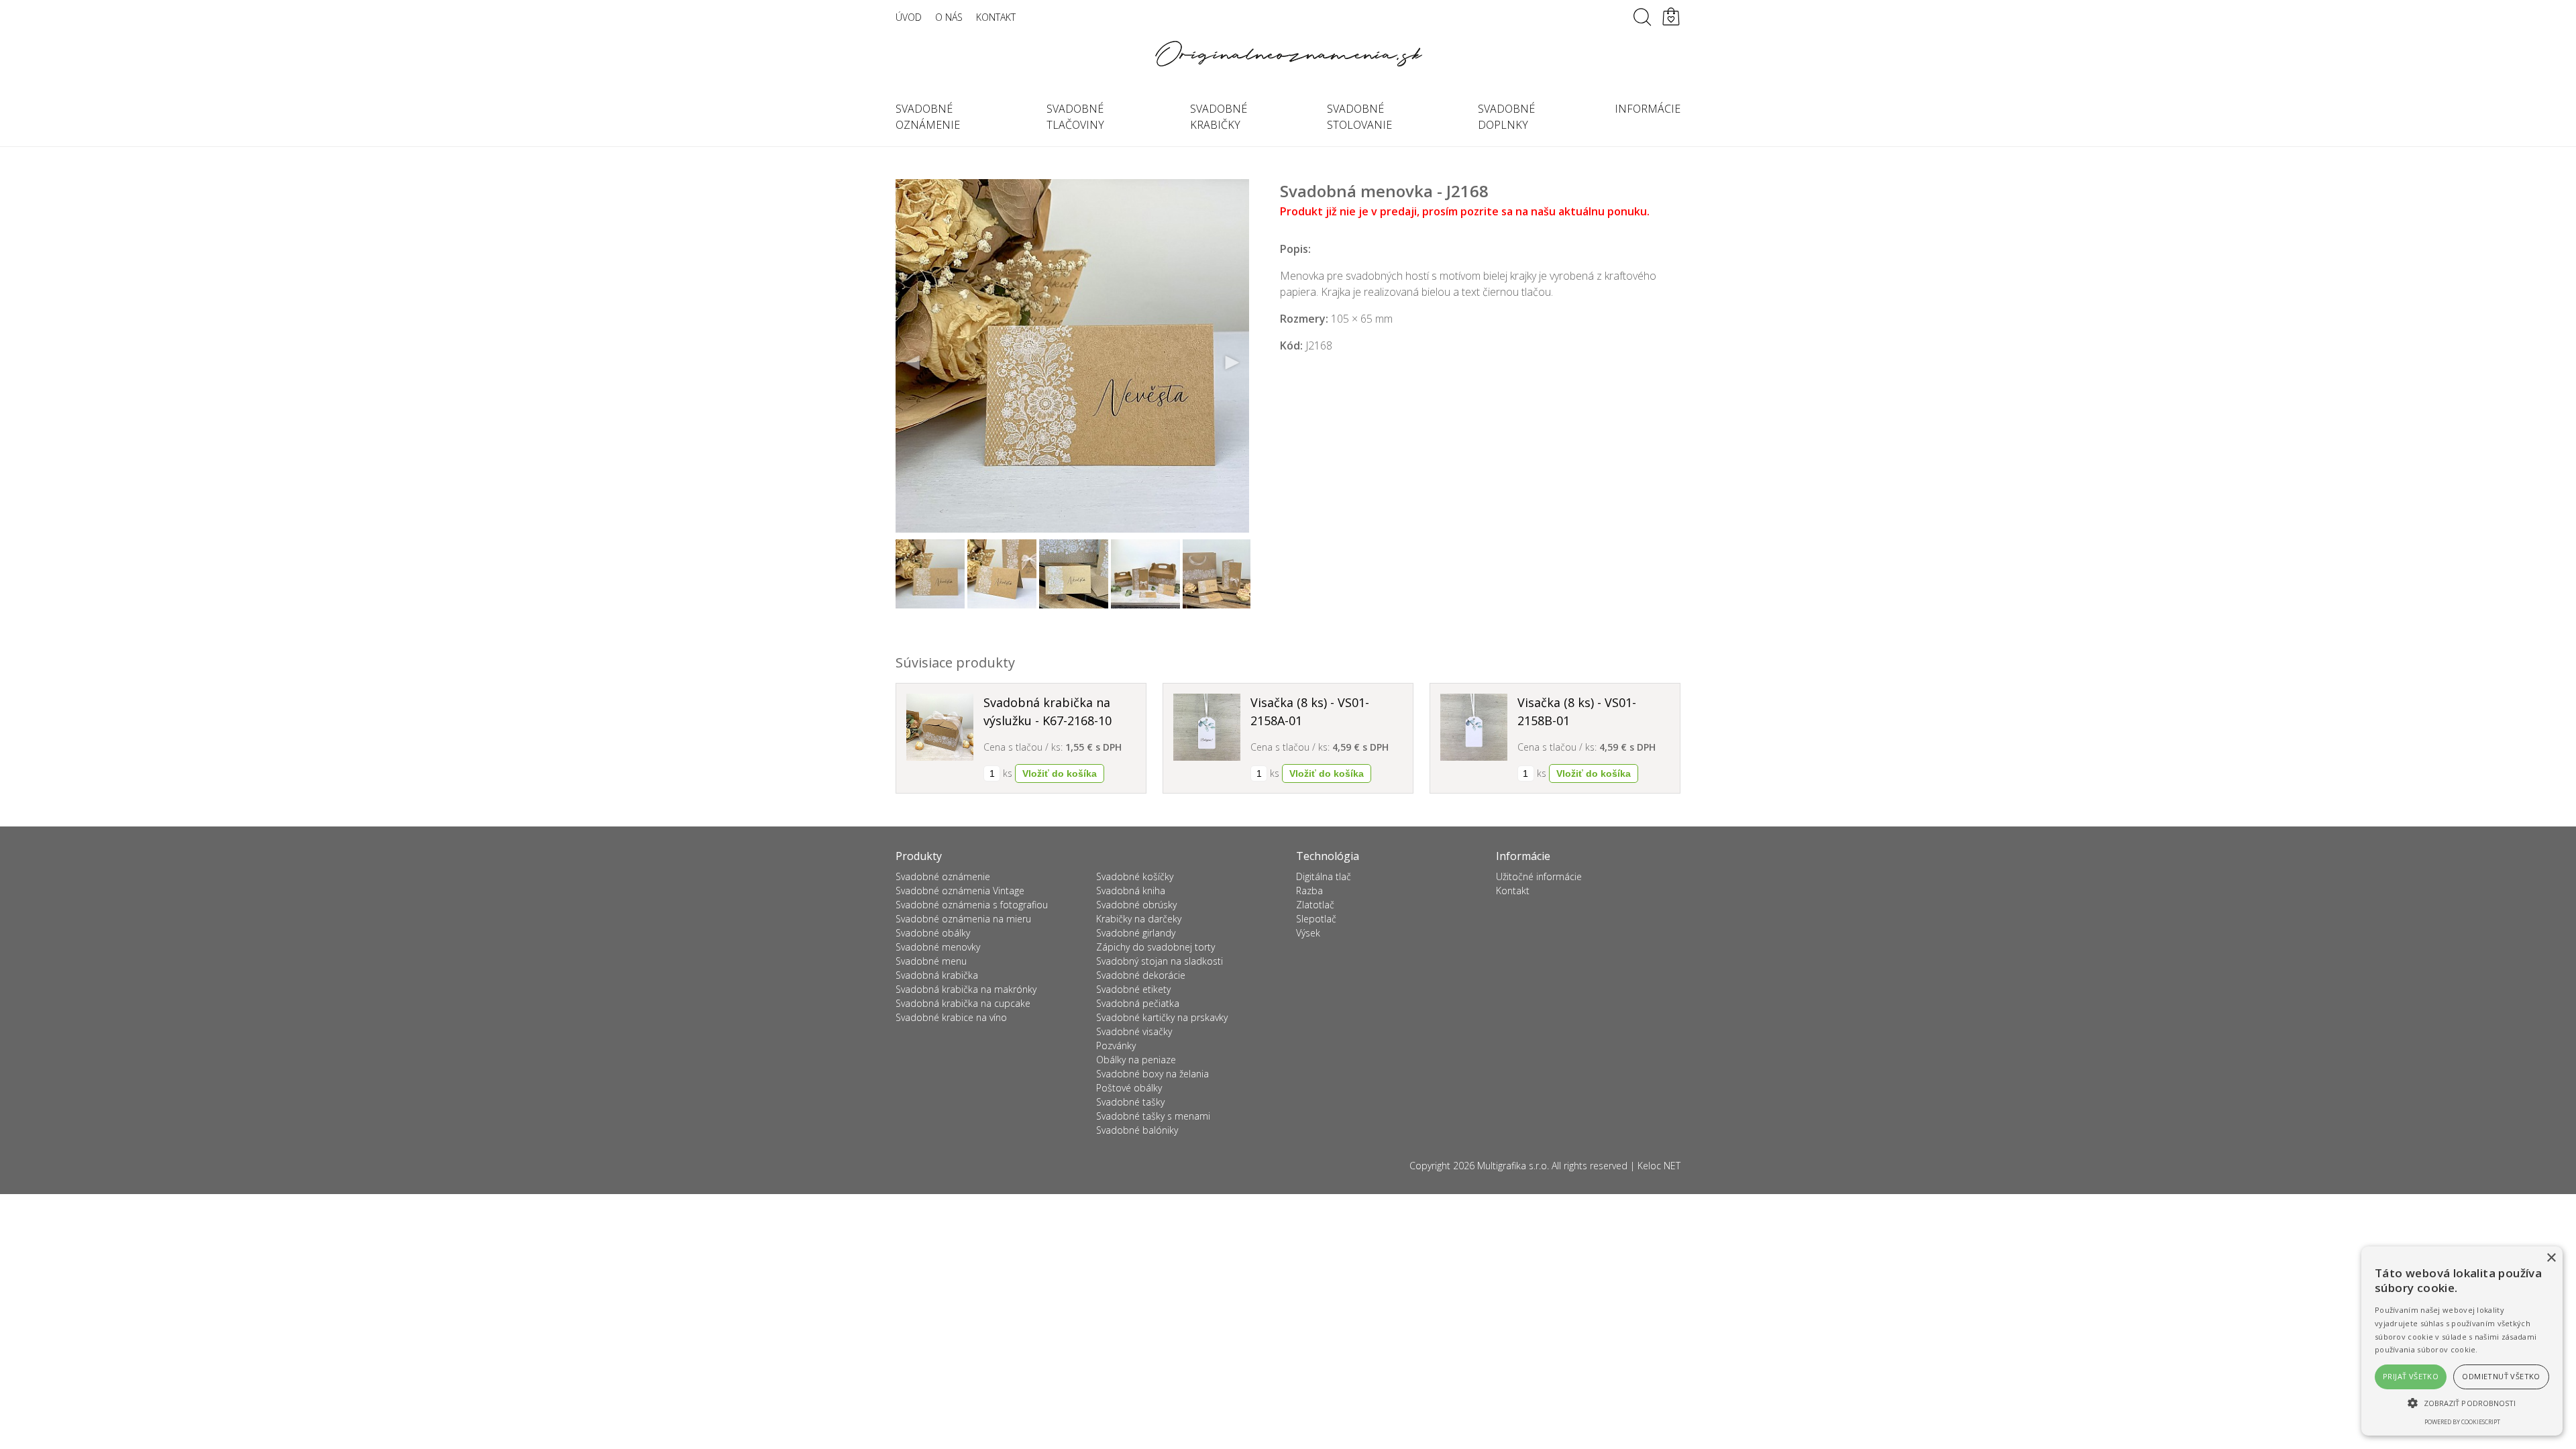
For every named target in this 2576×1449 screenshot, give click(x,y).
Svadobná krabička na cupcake (963, 1003)
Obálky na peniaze (1136, 1060)
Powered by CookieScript (2462, 1422)
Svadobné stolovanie (1359, 117)
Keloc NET (1659, 1166)
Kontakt (996, 17)
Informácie (1648, 109)
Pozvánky (1116, 1045)
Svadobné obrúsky (1136, 905)
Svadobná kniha (1131, 891)
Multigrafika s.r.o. (1513, 1166)
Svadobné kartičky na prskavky (1162, 1017)
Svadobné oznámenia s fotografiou (972, 905)
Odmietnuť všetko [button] (2501, 1376)
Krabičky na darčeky (1139, 919)
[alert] (2462, 1341)
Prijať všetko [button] (2411, 1376)
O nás (949, 17)
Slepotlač (1316, 919)
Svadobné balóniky (1137, 1130)
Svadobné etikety (1133, 989)
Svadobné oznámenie (928, 117)
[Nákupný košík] (1671, 17)
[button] (2462, 1403)
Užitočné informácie (1539, 876)
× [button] (2551, 1258)
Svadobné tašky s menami (1153, 1116)
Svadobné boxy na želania (1152, 1074)
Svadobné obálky (933, 933)
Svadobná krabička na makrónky (966, 989)
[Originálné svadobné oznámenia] (1288, 54)
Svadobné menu (931, 961)
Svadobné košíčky (1135, 876)
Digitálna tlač (1324, 876)
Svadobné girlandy (1136, 933)
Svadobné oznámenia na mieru (963, 919)
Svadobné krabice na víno (951, 1017)
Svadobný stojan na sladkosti (1160, 961)
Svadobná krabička (937, 975)
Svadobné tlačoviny (1075, 117)
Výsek (1308, 933)
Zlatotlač (1315, 905)
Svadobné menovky (938, 947)
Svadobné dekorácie (1141, 975)
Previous (913, 363)
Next (1232, 363)
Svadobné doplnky (1506, 117)
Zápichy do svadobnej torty (1156, 947)
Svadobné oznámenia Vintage (960, 891)
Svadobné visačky (1134, 1031)
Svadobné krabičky (1219, 117)
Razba (1309, 891)
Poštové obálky (1129, 1088)
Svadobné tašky (1130, 1102)
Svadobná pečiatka (1138, 1003)
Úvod (909, 17)
